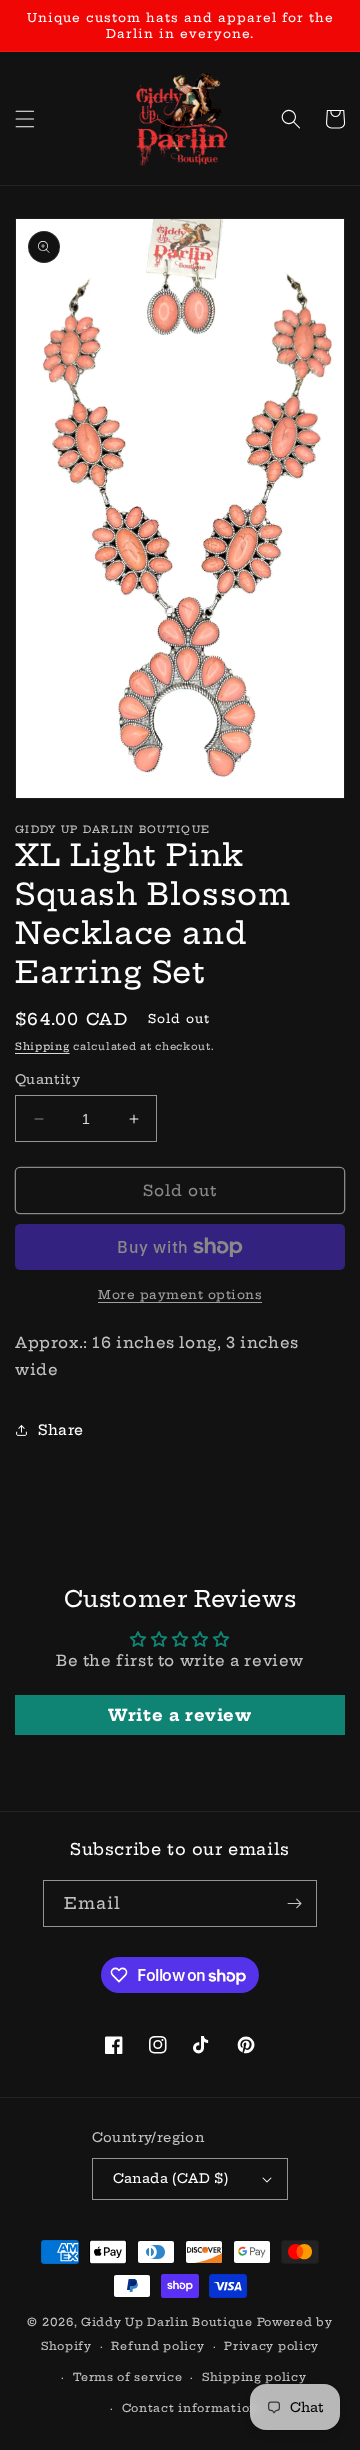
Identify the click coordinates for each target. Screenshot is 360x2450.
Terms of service (127, 2377)
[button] (25, 119)
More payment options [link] (180, 1294)
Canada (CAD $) (171, 2178)
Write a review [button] (179, 1715)
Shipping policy (254, 2377)
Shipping (42, 1046)
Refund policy (157, 2346)
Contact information (190, 2408)
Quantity (47, 1079)
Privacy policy (271, 2346)
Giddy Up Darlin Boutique (167, 2322)
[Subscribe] (294, 1903)
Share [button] (61, 1430)
